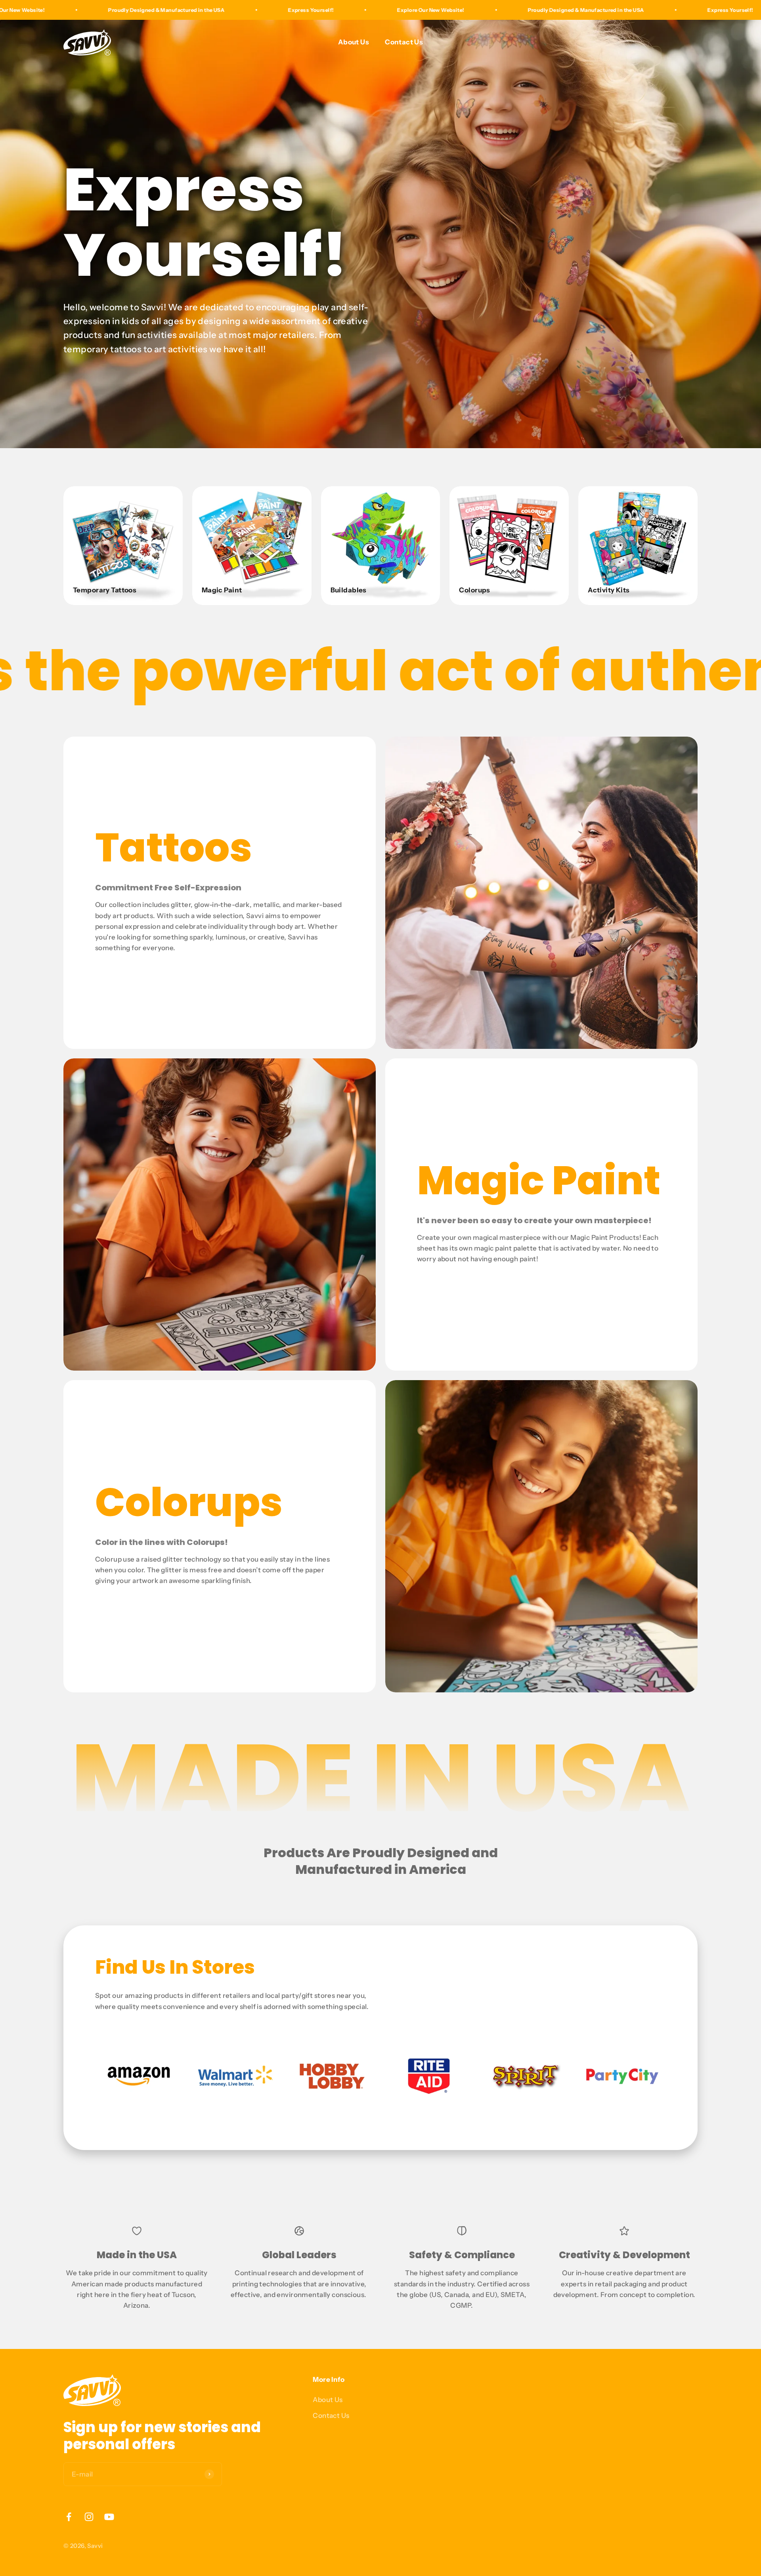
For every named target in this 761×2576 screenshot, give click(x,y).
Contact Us (404, 42)
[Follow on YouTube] (109, 2517)
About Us (354, 42)
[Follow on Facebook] (69, 2517)
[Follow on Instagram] (89, 2517)
